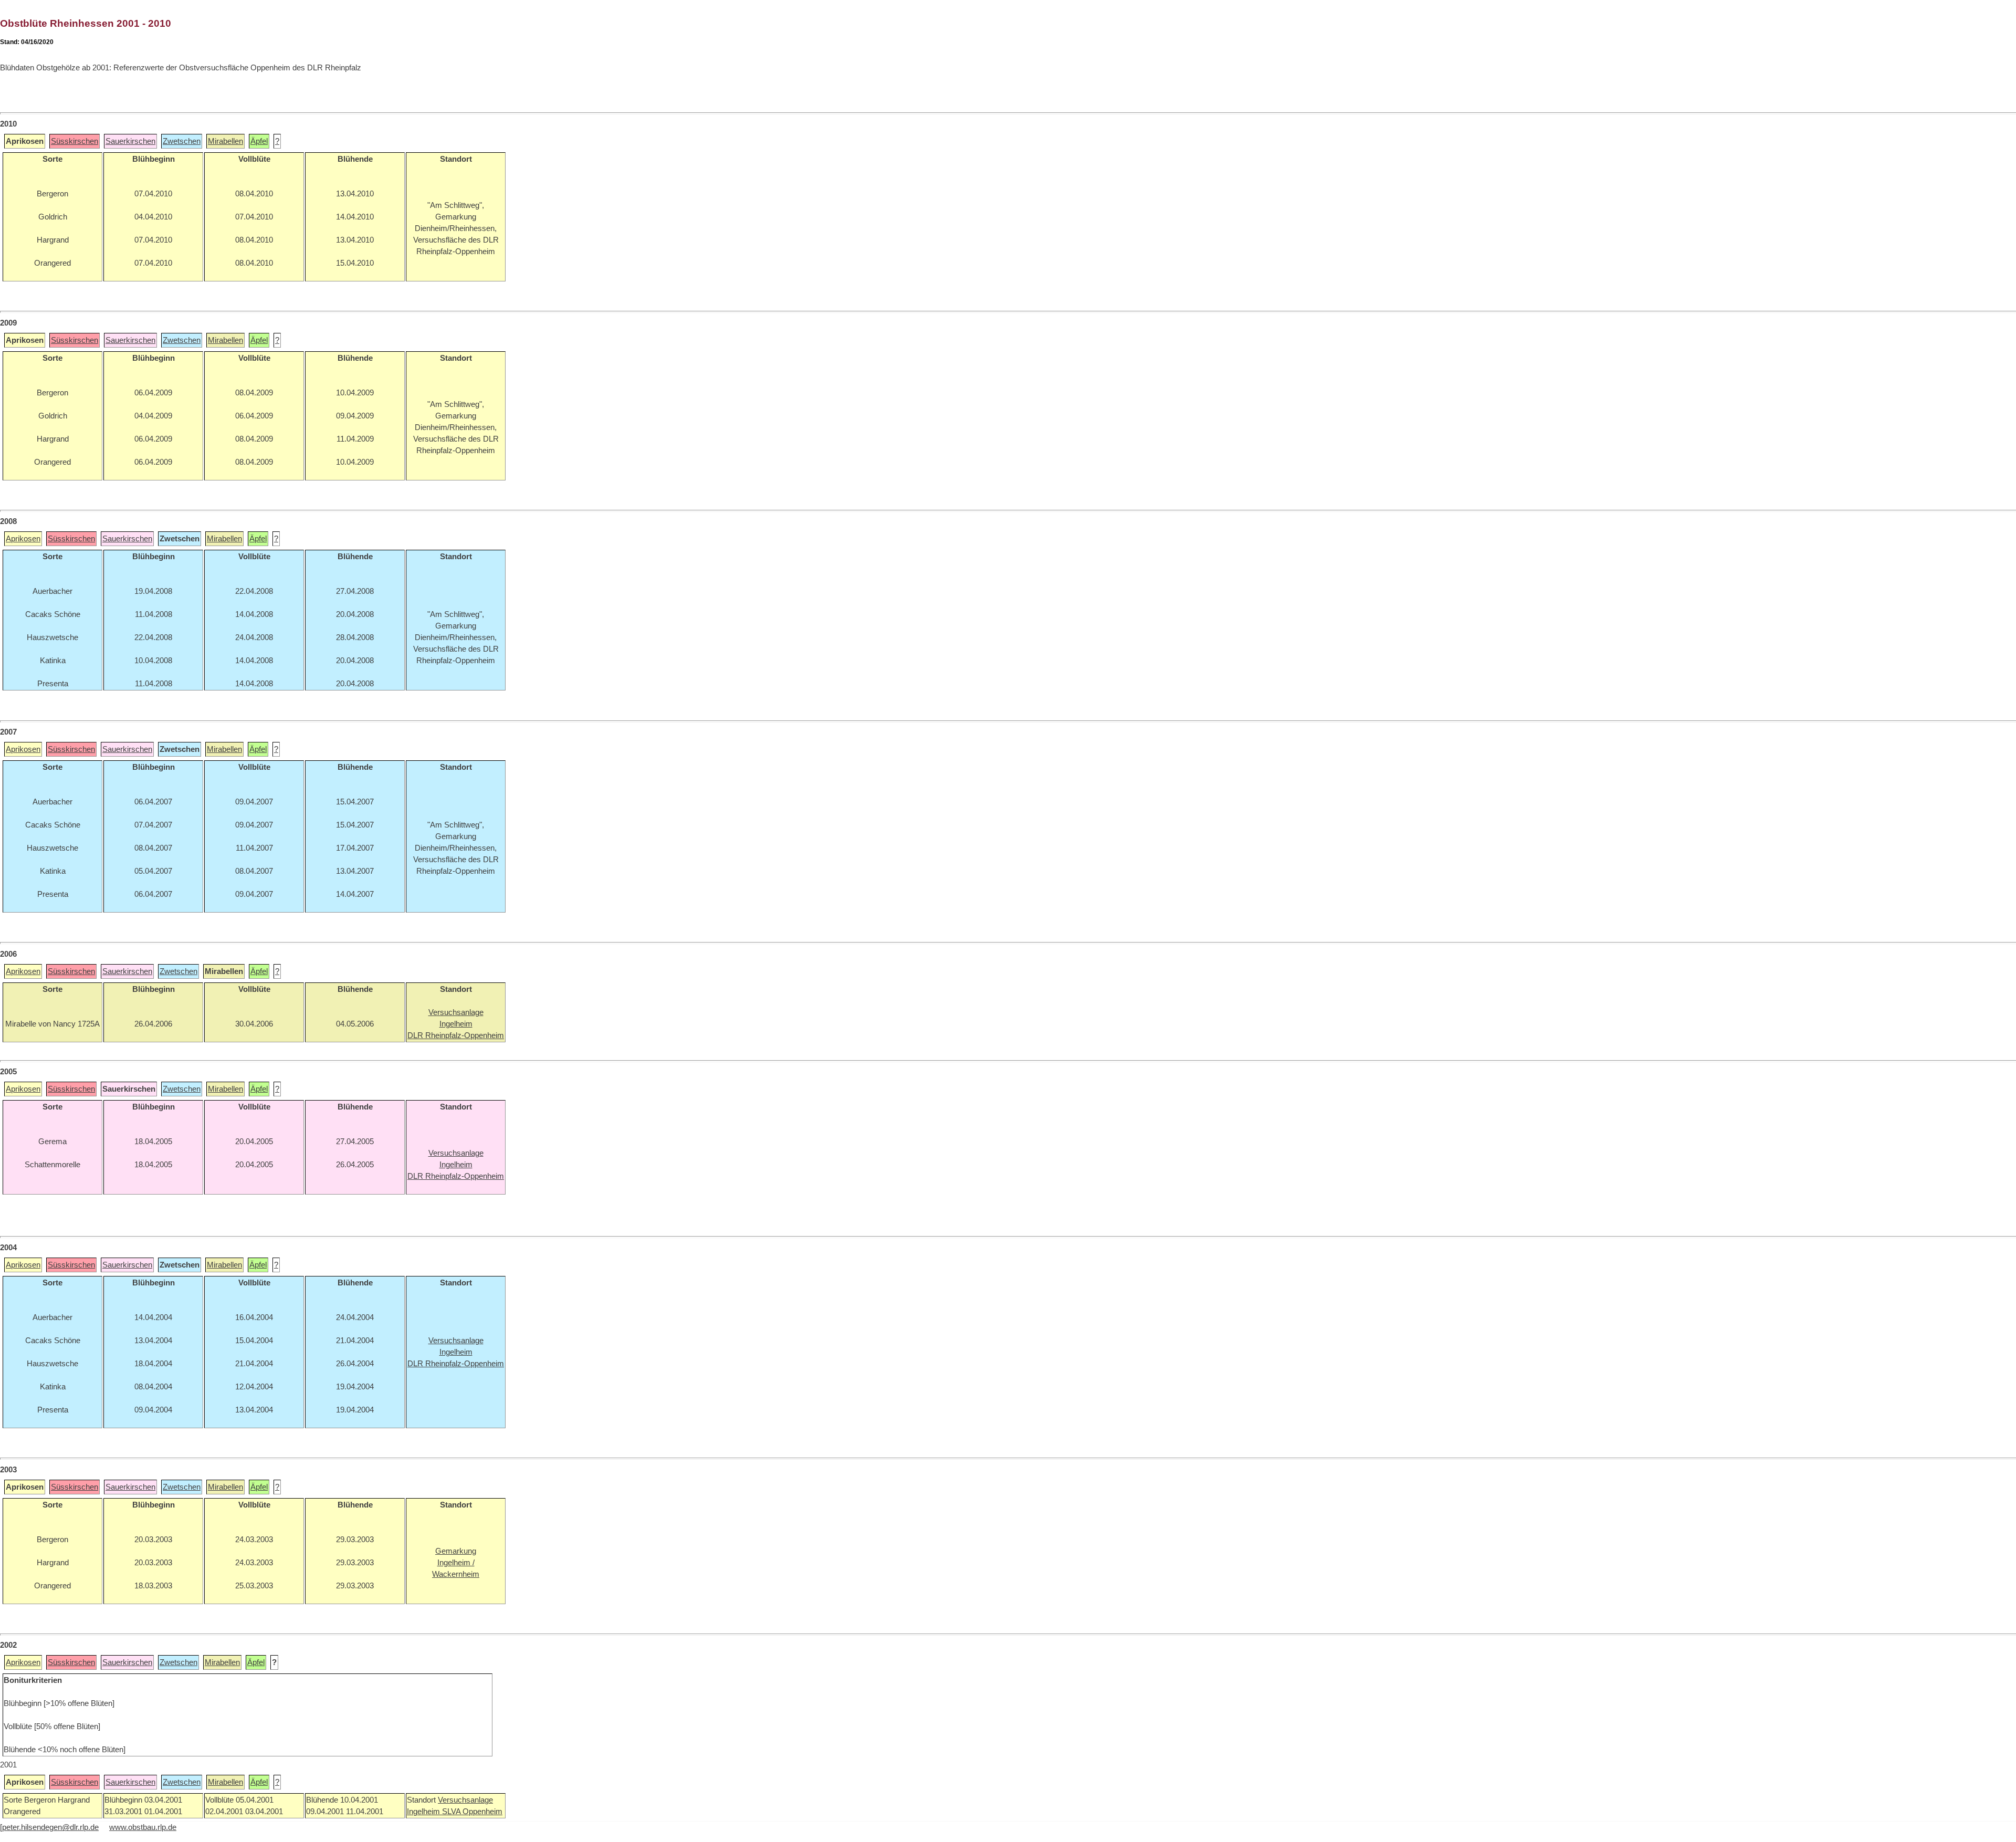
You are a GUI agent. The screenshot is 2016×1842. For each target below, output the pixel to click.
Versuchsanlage (465, 1800)
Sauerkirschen (130, 141)
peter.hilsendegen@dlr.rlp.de (50, 1827)
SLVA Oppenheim (472, 1812)
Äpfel (259, 141)
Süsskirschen (75, 141)
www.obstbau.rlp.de (143, 1827)
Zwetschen (182, 141)
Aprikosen (23, 539)
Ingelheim (424, 1812)
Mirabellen (225, 141)
